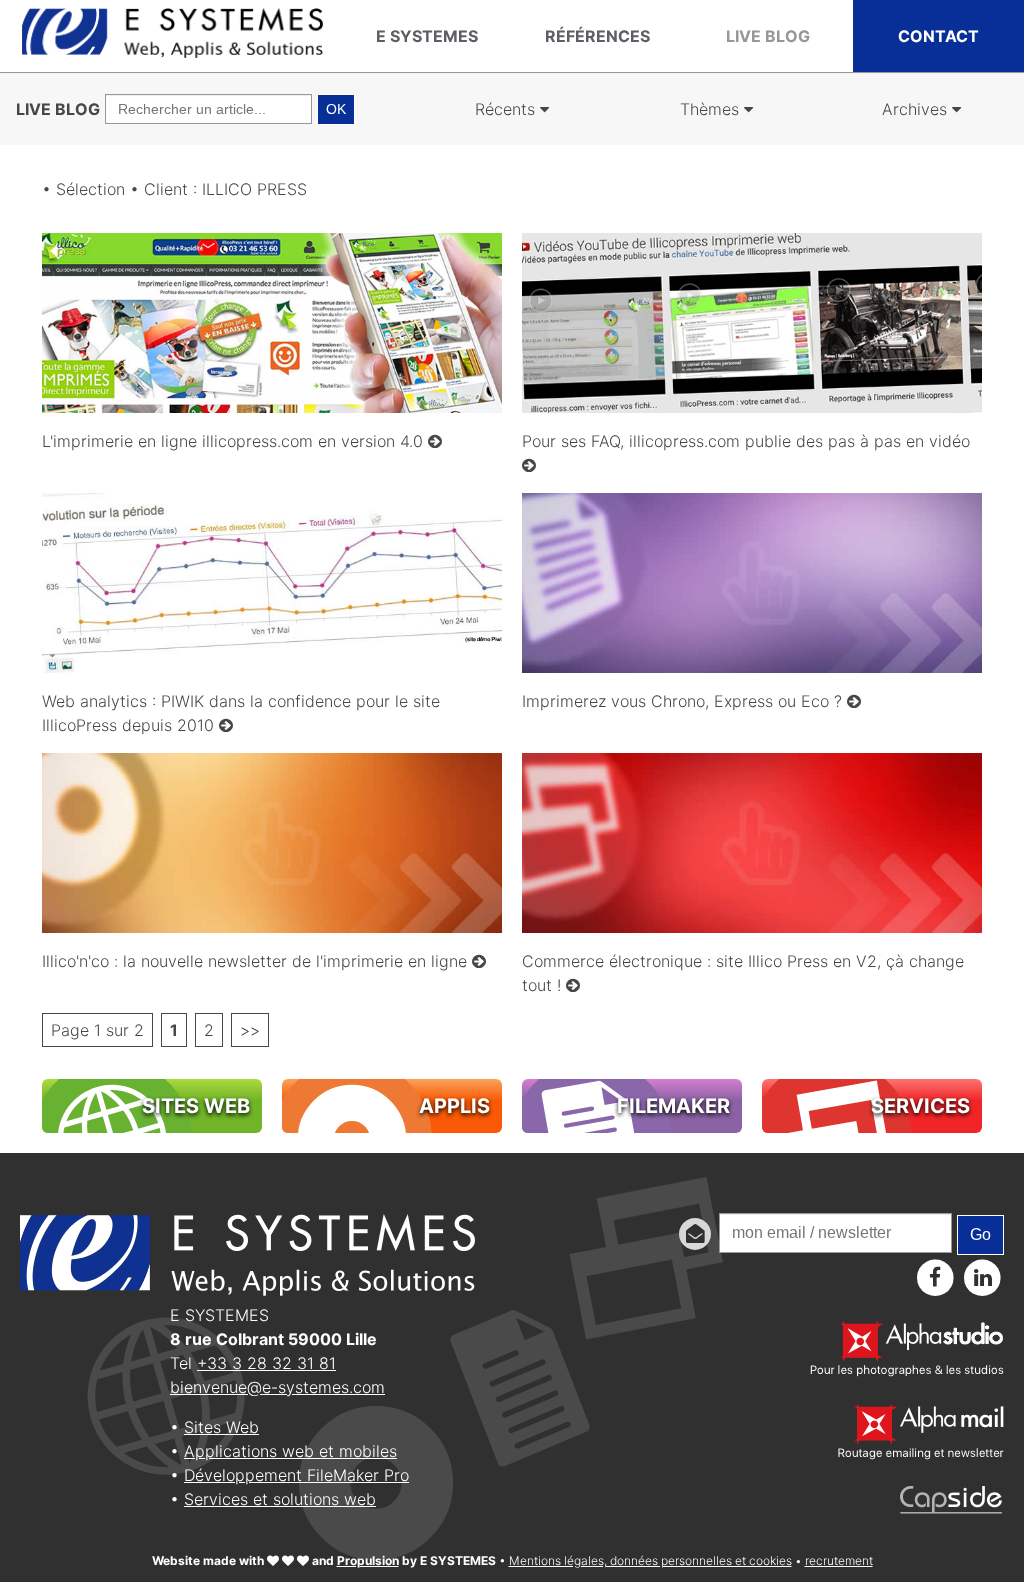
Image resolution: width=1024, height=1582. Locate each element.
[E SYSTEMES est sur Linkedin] (982, 1277)
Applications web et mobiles (290, 1451)
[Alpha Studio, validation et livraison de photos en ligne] (907, 1371)
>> (250, 1030)
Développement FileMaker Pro (296, 1475)
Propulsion (368, 1560)
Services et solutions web (280, 1499)
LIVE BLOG (58, 109)
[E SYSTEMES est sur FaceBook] (935, 1277)
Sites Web (221, 1427)
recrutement (839, 1560)
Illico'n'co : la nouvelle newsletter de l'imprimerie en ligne (257, 961)
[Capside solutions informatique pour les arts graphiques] (951, 1508)
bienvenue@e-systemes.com (277, 1387)
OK (336, 109)
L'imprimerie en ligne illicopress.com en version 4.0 (235, 441)
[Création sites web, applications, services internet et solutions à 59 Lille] (172, 53)
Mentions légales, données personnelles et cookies (650, 1560)
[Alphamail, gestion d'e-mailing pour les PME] (921, 1454)
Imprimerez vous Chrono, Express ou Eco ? (684, 701)
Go (980, 1234)
